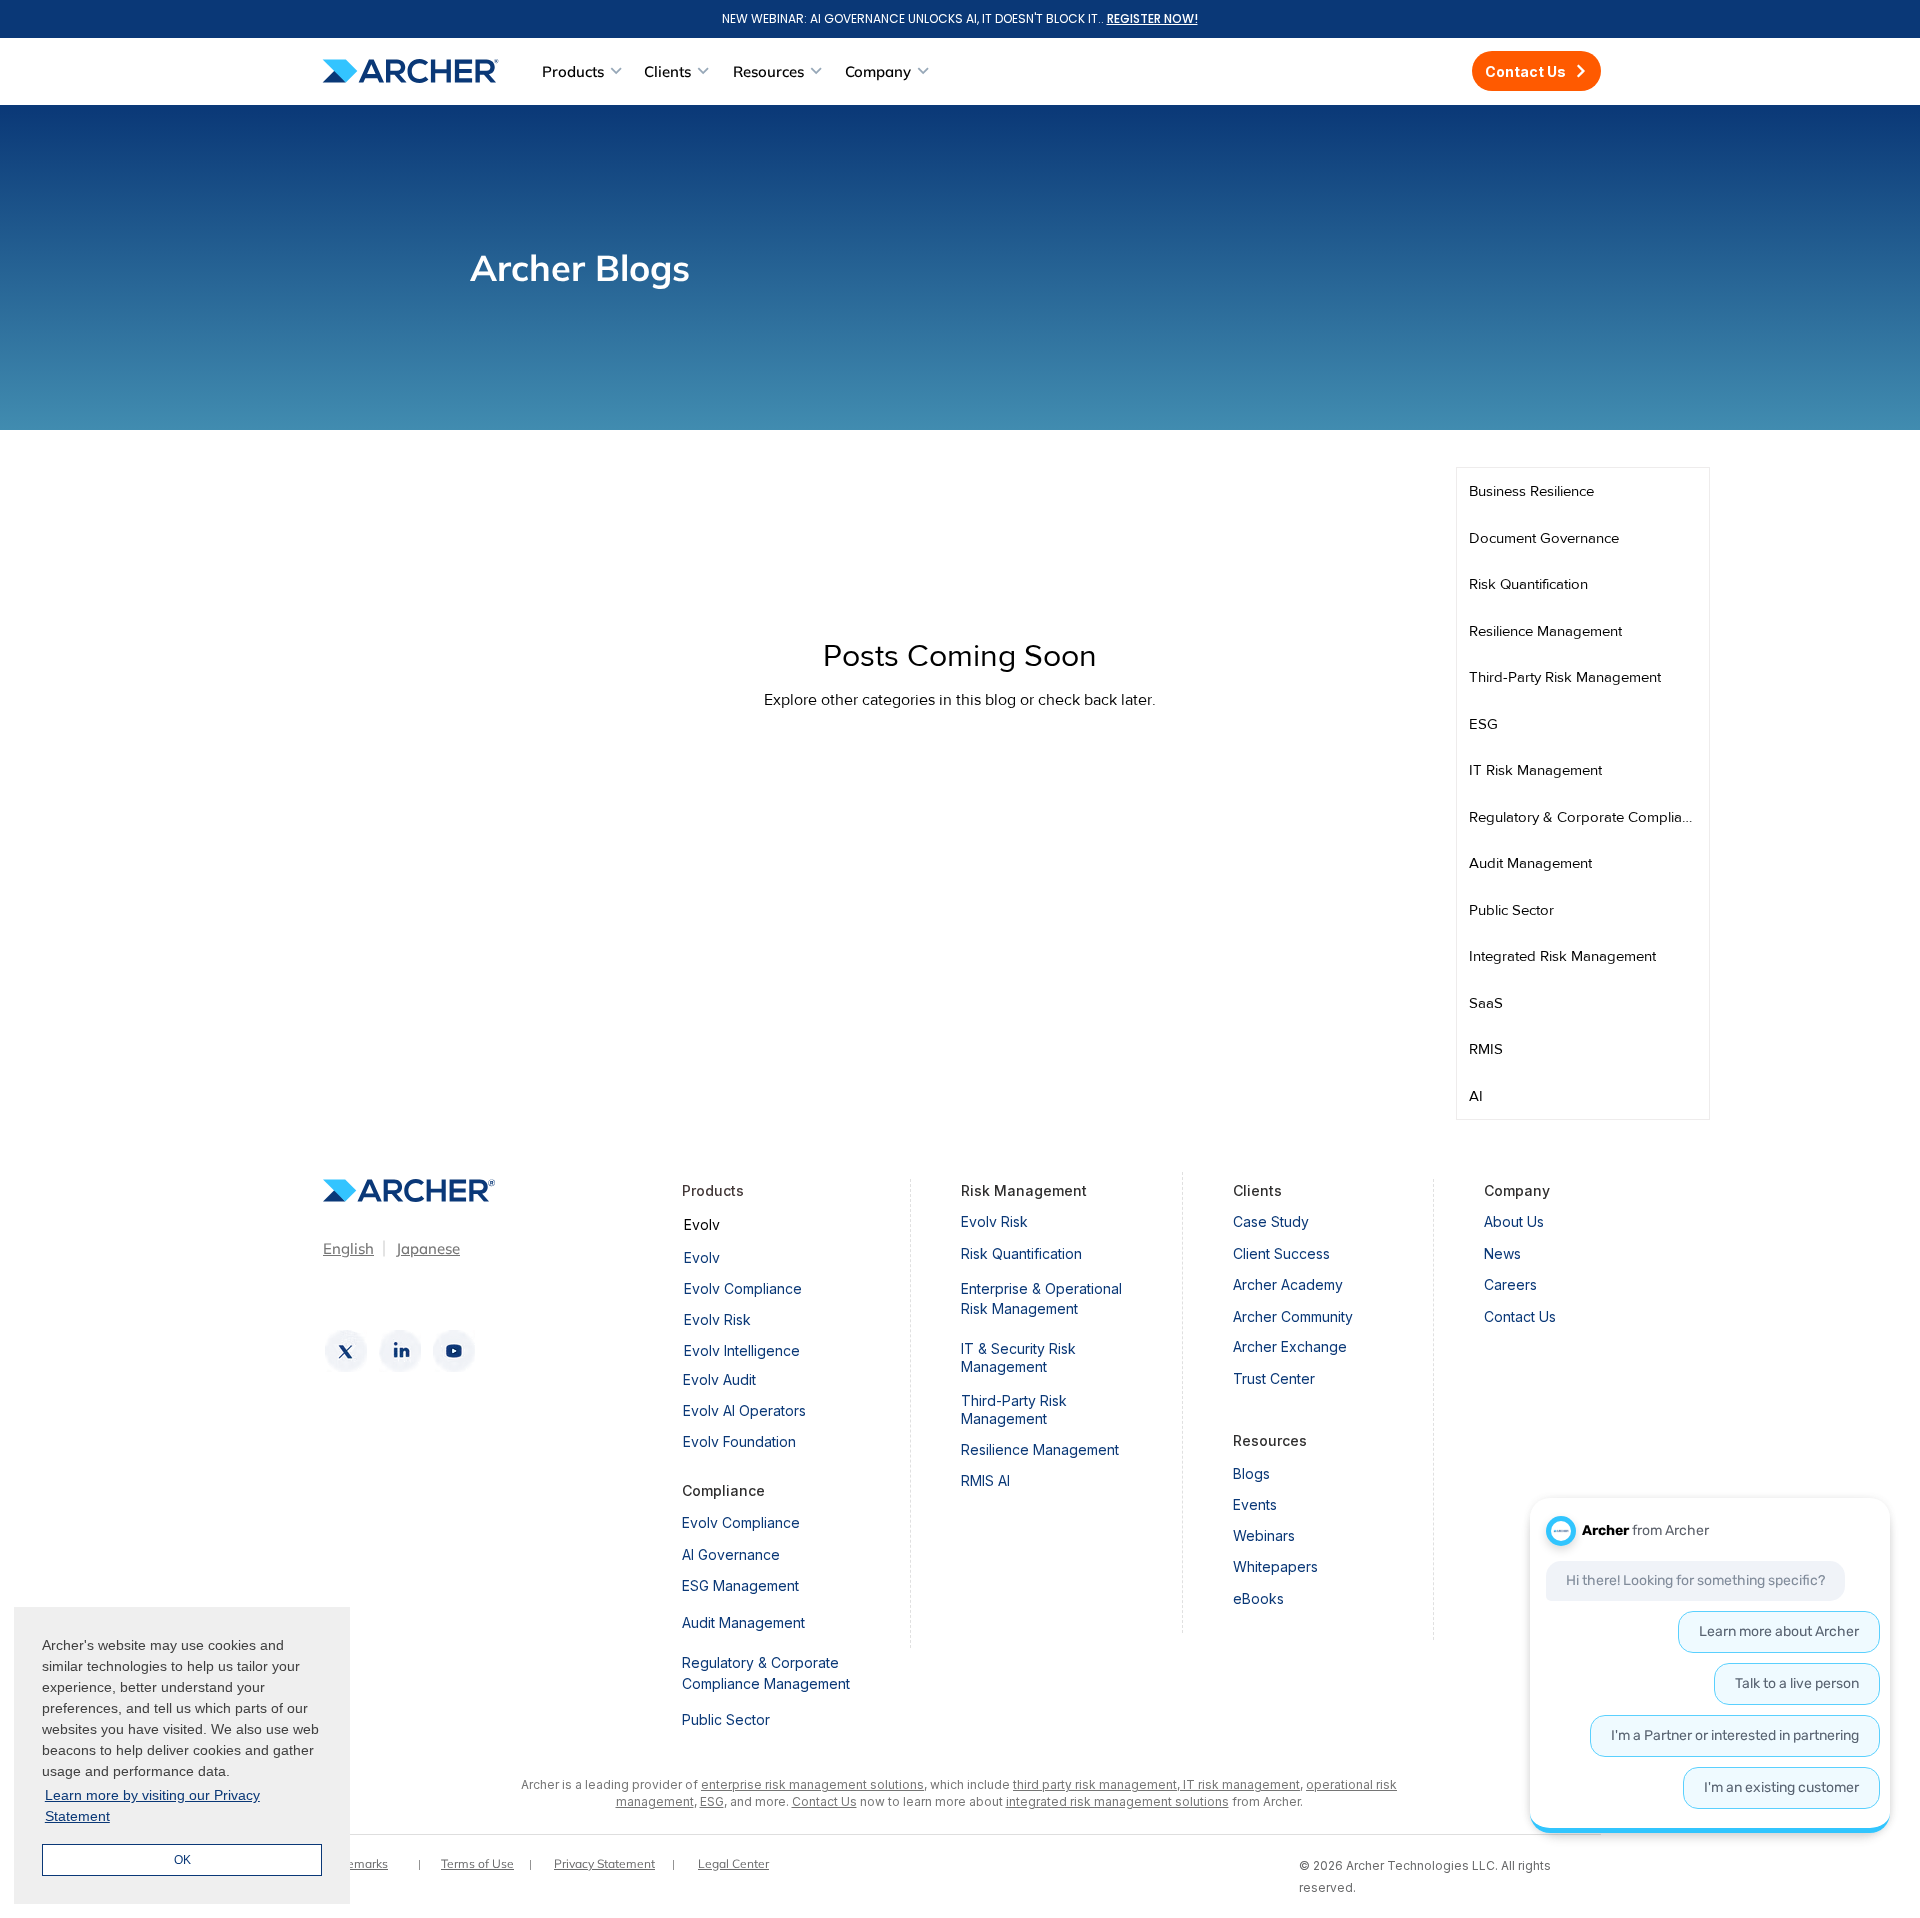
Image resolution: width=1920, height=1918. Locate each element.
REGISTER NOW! (1152, 18)
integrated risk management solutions (1117, 1801)
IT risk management (1240, 1784)
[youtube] (454, 1351)
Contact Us (824, 1801)
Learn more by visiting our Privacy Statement (152, 1805)
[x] (346, 1351)
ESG (712, 1801)
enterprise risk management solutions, (814, 1784)
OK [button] (182, 1860)
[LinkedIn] (400, 1351)
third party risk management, (1096, 1784)
